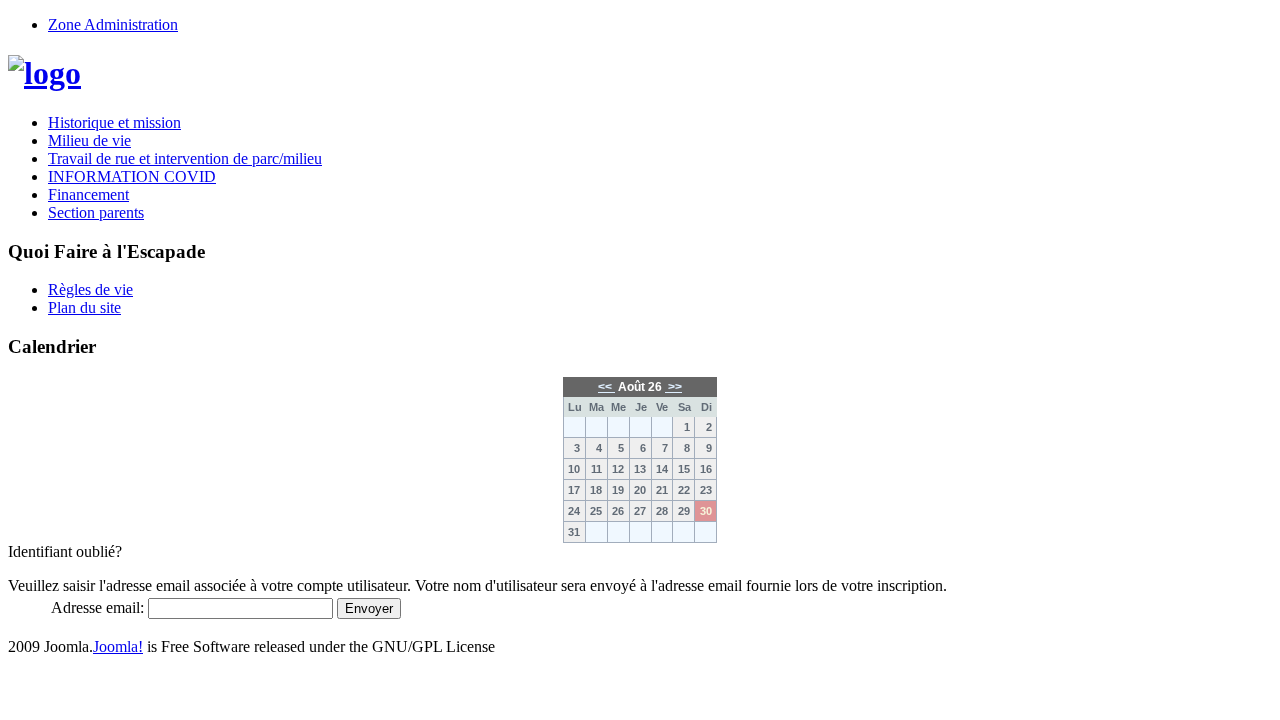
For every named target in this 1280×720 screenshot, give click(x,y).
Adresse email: (97, 607)
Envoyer (369, 608)
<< (606, 387)
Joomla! (118, 646)
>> (673, 387)
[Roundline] (44, 73)
